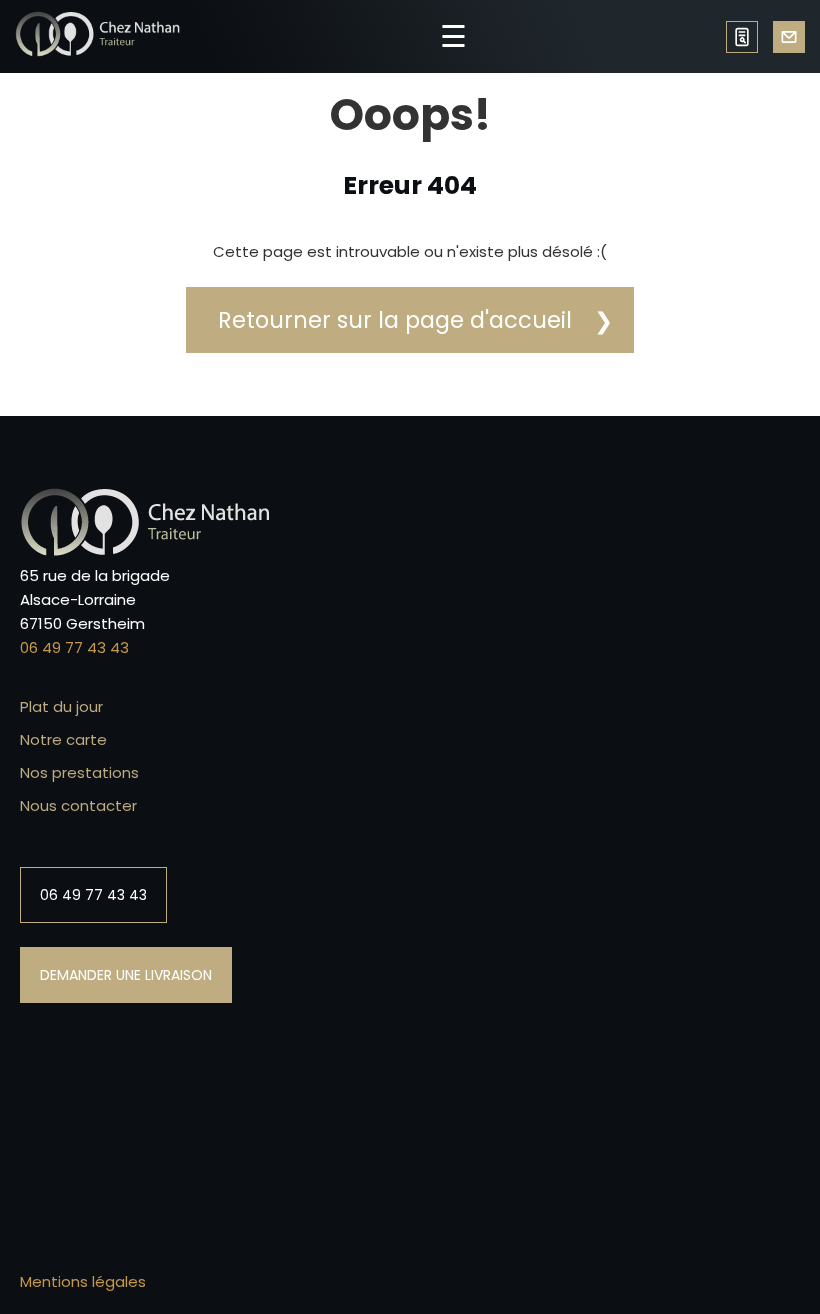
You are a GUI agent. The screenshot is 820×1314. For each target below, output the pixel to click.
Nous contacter (78, 805)
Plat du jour (61, 706)
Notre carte (63, 739)
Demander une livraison (789, 37)
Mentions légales (83, 1281)
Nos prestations (79, 772)
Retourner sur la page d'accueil (395, 320)
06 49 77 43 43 (742, 37)
